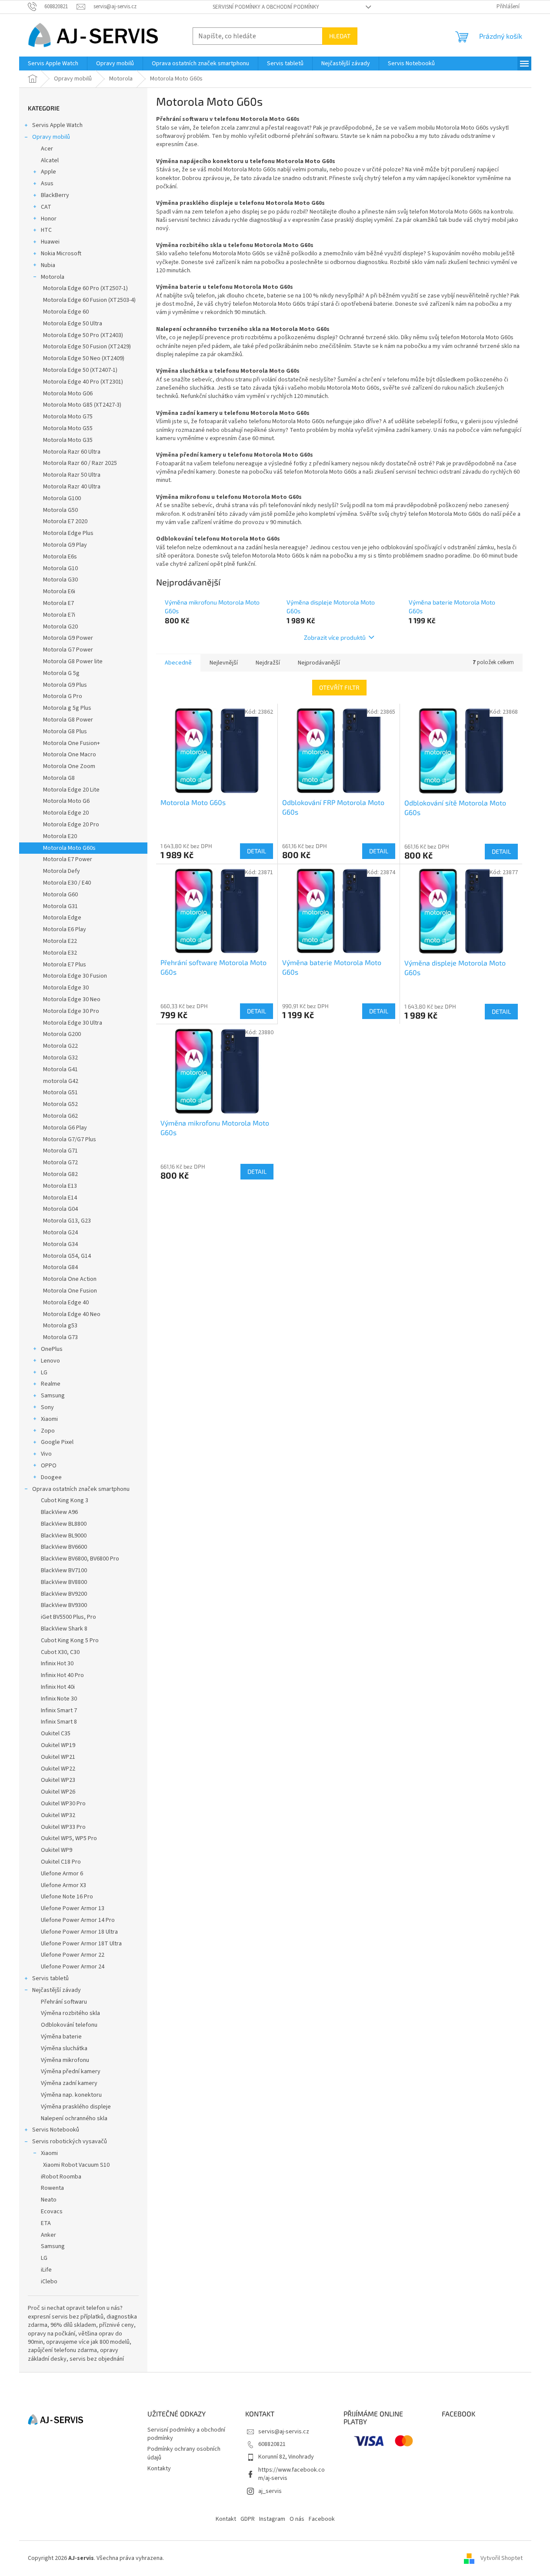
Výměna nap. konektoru (71, 2095)
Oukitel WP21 (58, 1757)
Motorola (53, 277)
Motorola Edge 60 (66, 312)
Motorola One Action (70, 1279)
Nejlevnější (224, 663)
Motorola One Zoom (69, 766)
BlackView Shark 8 (64, 1629)
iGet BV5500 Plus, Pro (68, 1617)
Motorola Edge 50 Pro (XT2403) (83, 335)
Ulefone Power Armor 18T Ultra (81, 1944)
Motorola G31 (60, 906)
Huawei (50, 242)
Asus (47, 184)
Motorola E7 (58, 603)
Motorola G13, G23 (67, 1221)
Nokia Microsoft (61, 254)
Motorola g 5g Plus (67, 708)
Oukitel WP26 (58, 1792)
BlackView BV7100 (64, 1570)
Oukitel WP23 (58, 1780)
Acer (47, 149)
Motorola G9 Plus (65, 685)
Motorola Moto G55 (68, 428)
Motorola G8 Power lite (73, 662)
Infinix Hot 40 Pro (62, 1675)
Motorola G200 (62, 1034)
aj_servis (270, 2491)
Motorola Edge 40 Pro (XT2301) (83, 382)
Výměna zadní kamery (69, 2083)
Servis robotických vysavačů (70, 2142)
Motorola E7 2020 (65, 521)
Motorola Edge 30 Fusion (75, 976)
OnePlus (52, 1349)
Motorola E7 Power (68, 859)
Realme (51, 1384)
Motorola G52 (60, 1104)
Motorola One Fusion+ (72, 743)
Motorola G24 (60, 1233)
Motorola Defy (62, 871)
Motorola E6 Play (65, 929)
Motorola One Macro (70, 755)
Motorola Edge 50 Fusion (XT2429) (87, 347)
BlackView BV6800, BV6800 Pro (80, 1559)
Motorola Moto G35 (68, 440)
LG (44, 1373)
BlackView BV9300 (64, 1605)
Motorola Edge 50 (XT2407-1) (80, 370)
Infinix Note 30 (59, 1699)
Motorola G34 (60, 1244)
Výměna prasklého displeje (76, 2107)
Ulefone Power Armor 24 (73, 1967)
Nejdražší (268, 663)
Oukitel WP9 (57, 1850)
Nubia (48, 265)
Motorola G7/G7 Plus (70, 1139)
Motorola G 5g (61, 673)
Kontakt (226, 2519)
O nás (297, 2519)
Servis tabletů (50, 1978)
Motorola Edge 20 (66, 813)
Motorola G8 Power (68, 720)
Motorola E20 (60, 836)
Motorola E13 (60, 1186)
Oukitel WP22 (58, 1769)
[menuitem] (53, 63)
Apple (48, 172)
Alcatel (50, 160)
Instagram (272, 2519)
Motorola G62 (60, 1116)
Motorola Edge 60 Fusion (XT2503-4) (89, 300)
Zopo (48, 1431)
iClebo (49, 2282)
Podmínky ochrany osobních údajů (184, 2453)
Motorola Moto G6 (66, 801)
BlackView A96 (59, 1512)
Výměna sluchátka (64, 2048)
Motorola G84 (60, 1267)
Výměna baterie (61, 2037)
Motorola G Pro (63, 696)
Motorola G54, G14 (67, 1256)
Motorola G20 (60, 627)
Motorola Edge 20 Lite (71, 790)
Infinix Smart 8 (59, 1722)
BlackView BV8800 (64, 1582)
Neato (49, 2200)
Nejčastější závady (57, 1990)
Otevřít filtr (339, 687)
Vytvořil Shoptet (502, 2558)
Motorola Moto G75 (68, 417)
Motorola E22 (60, 941)
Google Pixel (57, 1442)
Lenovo (50, 1361)
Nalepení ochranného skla (74, 2118)
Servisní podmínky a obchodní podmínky (266, 7)
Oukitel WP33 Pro (63, 1827)
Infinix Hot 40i (58, 1687)
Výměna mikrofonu (65, 2060)
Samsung (53, 1396)
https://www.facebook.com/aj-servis (292, 2474)
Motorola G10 (60, 568)
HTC (46, 230)
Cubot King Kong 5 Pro (70, 1640)
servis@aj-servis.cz (284, 2432)
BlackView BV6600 (64, 1547)
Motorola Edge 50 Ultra (73, 324)
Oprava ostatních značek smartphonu (81, 1489)
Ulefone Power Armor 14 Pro (78, 1920)
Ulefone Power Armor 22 (73, 1955)
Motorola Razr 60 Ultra (72, 452)
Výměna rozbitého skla (70, 2013)
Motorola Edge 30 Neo (72, 999)
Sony (47, 1407)
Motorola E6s (60, 557)
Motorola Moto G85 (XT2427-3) (82, 405)
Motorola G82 (60, 1174)
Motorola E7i (59, 615)
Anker (48, 2235)
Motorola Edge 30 (66, 988)
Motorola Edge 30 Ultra (73, 1023)
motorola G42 (61, 1081)
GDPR (248, 2519)
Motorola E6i (59, 591)
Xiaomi (49, 1419)
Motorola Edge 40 (66, 1303)
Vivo (46, 1454)
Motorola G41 (60, 1069)
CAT (46, 207)
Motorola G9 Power (68, 638)
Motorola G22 (60, 1046)
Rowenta (52, 2188)
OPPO (49, 1466)
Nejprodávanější (319, 663)
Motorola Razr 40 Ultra (72, 487)
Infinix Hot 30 (57, 1664)
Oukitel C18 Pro (61, 1862)
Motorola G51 (60, 1093)
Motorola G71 (60, 1151)
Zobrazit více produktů (335, 637)
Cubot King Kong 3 (65, 1500)
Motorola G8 (59, 778)
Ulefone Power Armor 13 (73, 1908)
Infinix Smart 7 (59, 1711)
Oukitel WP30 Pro (63, 1804)
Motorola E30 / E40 (67, 883)
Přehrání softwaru (64, 2002)
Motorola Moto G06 (68, 394)
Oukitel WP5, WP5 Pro (69, 1838)
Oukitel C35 (56, 1734)
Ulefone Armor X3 (63, 1885)
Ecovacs (52, 2212)
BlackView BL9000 (64, 1536)
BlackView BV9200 (64, 1594)
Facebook (322, 2519)
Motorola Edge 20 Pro (71, 825)
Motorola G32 (60, 1058)
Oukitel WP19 (58, 1745)
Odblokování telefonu (69, 2025)
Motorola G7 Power (68, 650)
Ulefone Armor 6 (62, 1874)
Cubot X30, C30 (60, 1652)
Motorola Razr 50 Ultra (72, 475)
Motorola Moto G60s (69, 848)
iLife (46, 2270)
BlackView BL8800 (64, 1524)
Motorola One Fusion (70, 1291)
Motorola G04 (60, 1209)
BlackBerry (55, 195)
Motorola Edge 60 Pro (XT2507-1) (85, 288)
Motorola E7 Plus (65, 965)
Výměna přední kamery (71, 2071)
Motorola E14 (60, 1198)
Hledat (340, 36)
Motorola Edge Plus (68, 533)
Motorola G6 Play (65, 1128)
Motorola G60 (60, 895)
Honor (49, 219)
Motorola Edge (62, 918)
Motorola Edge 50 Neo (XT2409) (84, 358)
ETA (46, 2223)
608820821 (272, 2444)
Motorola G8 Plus (65, 732)
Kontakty (159, 2469)
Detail (257, 851)
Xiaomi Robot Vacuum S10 (76, 2165)
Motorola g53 (60, 1326)
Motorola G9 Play (65, 545)
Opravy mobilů (51, 137)
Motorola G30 (60, 580)
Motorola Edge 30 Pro (71, 1011)
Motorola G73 (60, 1337)
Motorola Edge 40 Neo (72, 1314)
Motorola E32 (60, 953)
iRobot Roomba (61, 2177)
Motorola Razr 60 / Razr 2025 (80, 463)
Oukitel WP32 (58, 1815)
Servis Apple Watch (57, 125)
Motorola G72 (60, 1163)
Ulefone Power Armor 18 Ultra (79, 1932)
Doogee (51, 1477)
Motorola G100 (62, 498)
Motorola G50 (60, 510)
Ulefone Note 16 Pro (67, 1897)
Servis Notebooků (56, 2130)
